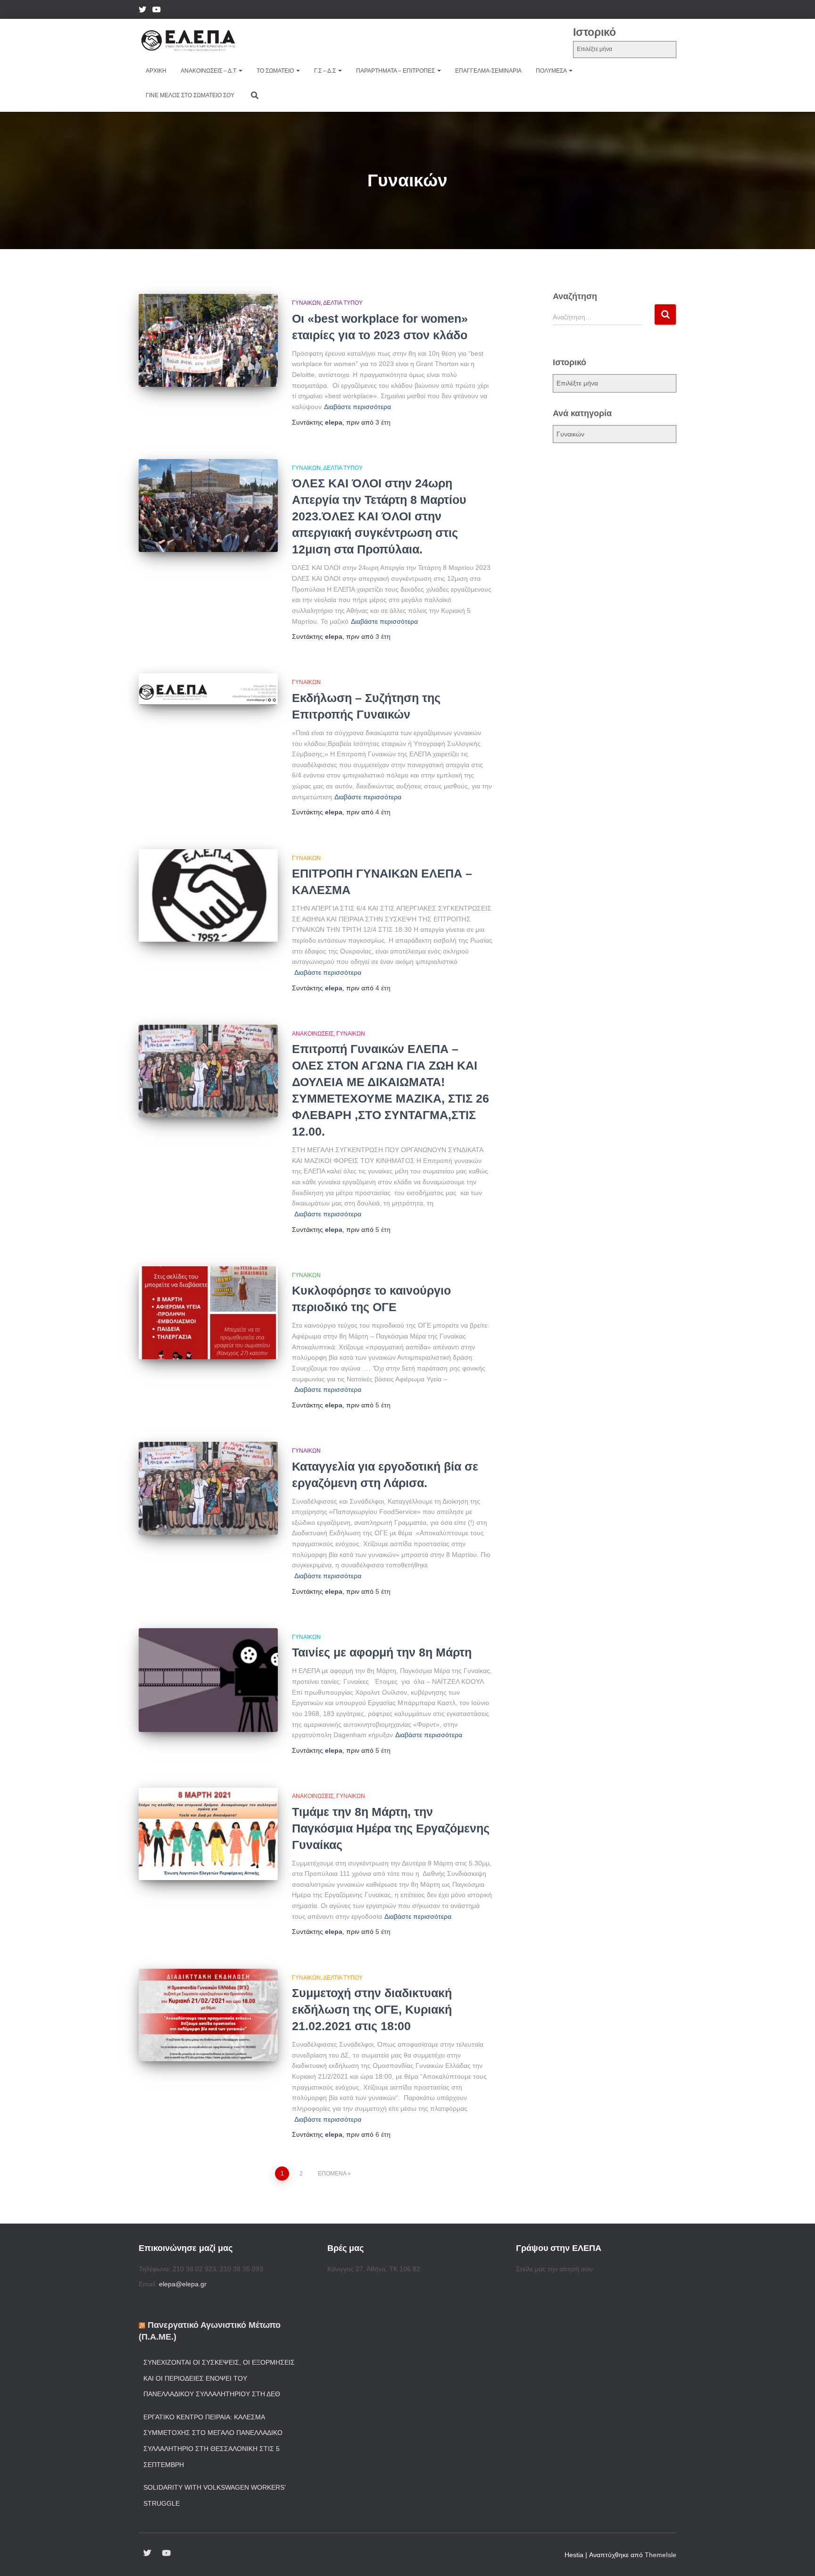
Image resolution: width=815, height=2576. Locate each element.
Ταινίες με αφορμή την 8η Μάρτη (382, 1652)
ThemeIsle (661, 2555)
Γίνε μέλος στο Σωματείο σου (190, 95)
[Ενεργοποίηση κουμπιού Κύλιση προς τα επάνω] (796, 2557)
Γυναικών (306, 303)
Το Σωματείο (276, 71)
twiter (142, 11)
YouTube (157, 11)
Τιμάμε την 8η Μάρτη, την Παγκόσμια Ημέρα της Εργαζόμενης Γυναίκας (391, 1828)
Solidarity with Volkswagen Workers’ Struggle (214, 2495)
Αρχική (156, 71)
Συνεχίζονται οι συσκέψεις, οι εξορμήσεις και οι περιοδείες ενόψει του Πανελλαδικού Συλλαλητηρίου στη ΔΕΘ (219, 2378)
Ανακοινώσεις (313, 1034)
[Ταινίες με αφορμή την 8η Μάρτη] (208, 1680)
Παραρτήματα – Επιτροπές (396, 71)
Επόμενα (332, 2174)
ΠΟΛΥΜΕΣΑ (552, 71)
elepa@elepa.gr (183, 2284)
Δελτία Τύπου (343, 303)
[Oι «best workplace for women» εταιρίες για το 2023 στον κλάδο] (208, 340)
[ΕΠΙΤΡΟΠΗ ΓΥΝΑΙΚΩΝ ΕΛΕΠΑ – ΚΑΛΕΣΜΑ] (208, 896)
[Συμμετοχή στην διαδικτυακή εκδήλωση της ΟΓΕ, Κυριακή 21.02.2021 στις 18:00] (208, 2015)
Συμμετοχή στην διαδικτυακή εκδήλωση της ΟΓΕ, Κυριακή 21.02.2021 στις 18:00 (372, 2009)
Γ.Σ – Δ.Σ (326, 71)
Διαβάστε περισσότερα (358, 407)
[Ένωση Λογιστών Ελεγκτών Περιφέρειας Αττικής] (188, 41)
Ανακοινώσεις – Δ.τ (209, 71)
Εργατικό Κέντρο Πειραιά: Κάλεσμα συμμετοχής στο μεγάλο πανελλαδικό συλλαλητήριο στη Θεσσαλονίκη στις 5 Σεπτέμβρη (213, 2441)
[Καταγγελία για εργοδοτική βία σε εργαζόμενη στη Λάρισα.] (208, 1488)
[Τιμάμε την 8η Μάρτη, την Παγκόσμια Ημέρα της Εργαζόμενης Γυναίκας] (208, 1834)
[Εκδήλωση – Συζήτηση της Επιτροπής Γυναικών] (208, 689)
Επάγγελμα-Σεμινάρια (488, 71)
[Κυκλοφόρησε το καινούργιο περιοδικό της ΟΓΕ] (208, 1313)
